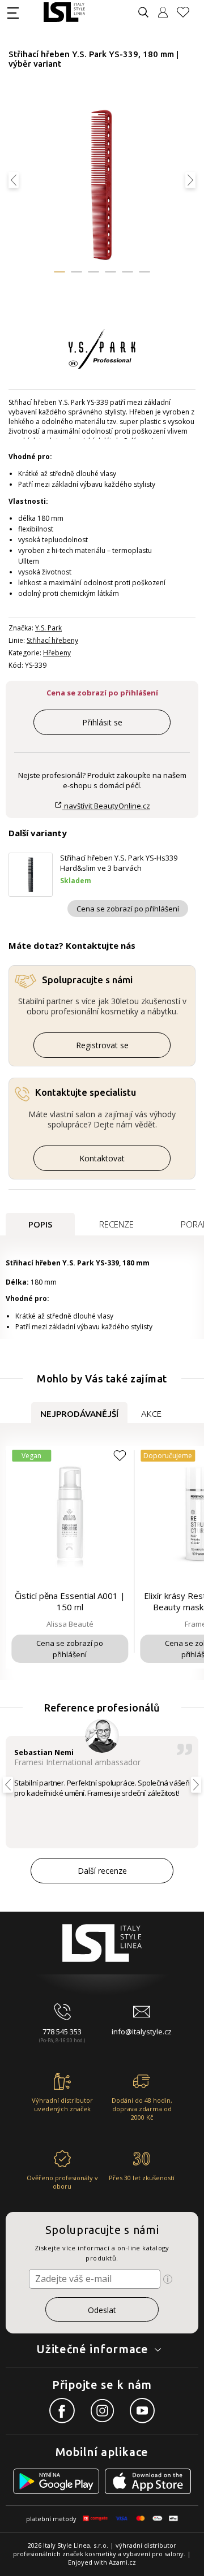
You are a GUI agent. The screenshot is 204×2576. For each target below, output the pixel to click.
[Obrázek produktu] (101, 186)
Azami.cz (122, 2562)
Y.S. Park (48, 628)
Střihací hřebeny (52, 640)
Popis (40, 1224)
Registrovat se (102, 1045)
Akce (151, 1414)
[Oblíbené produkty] (188, 12)
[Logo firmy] (64, 12)
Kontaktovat (102, 1158)
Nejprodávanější (79, 1414)
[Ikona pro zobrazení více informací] (168, 2279)
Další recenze (102, 1871)
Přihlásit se (102, 722)
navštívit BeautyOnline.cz (106, 806)
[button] (59, 272)
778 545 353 (62, 2032)
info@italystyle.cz (142, 2032)
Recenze (116, 1224)
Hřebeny (57, 653)
